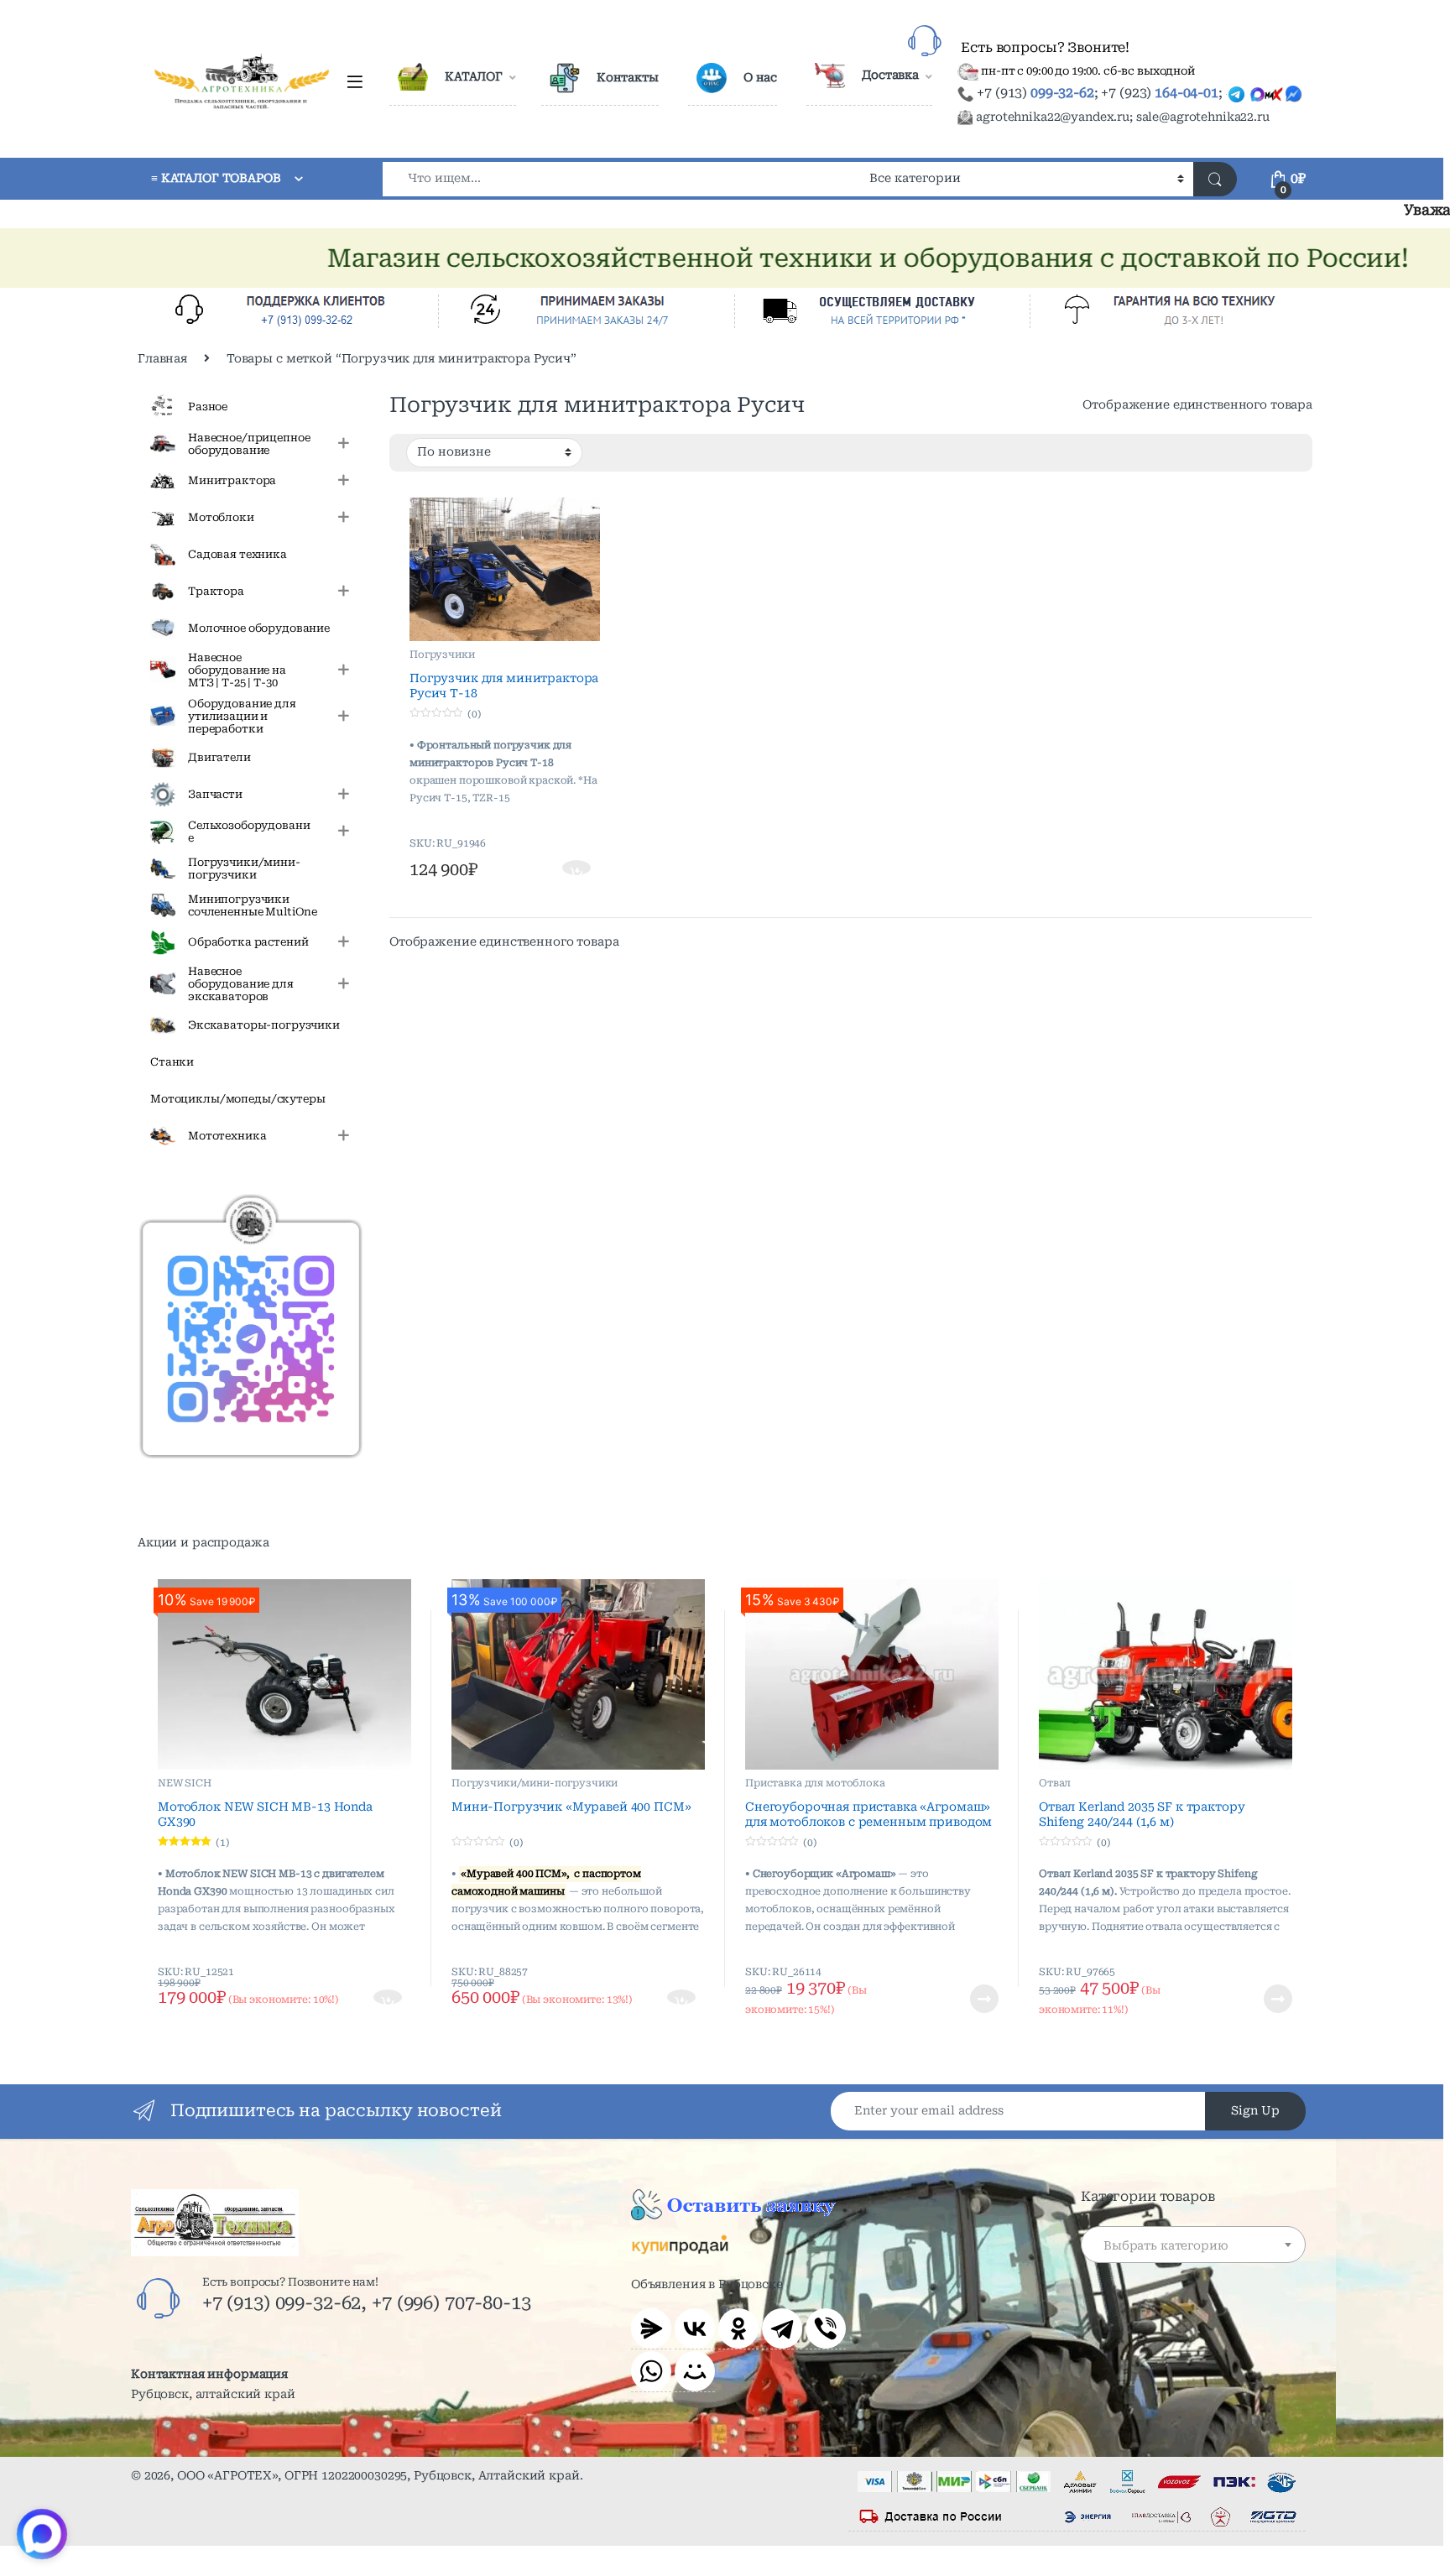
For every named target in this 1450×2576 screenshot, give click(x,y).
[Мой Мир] (695, 2371)
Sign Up (1255, 2110)
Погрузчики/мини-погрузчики (535, 1783)
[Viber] (826, 2328)
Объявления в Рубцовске (707, 2284)
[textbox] (1193, 2245)
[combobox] (621, 179)
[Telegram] (782, 2328)
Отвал (1055, 1783)
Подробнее (964, 1999)
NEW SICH (185, 1783)
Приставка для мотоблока (815, 1783)
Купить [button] (578, 869)
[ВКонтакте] (695, 2328)
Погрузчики (442, 654)
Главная (162, 358)
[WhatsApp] (651, 2371)
